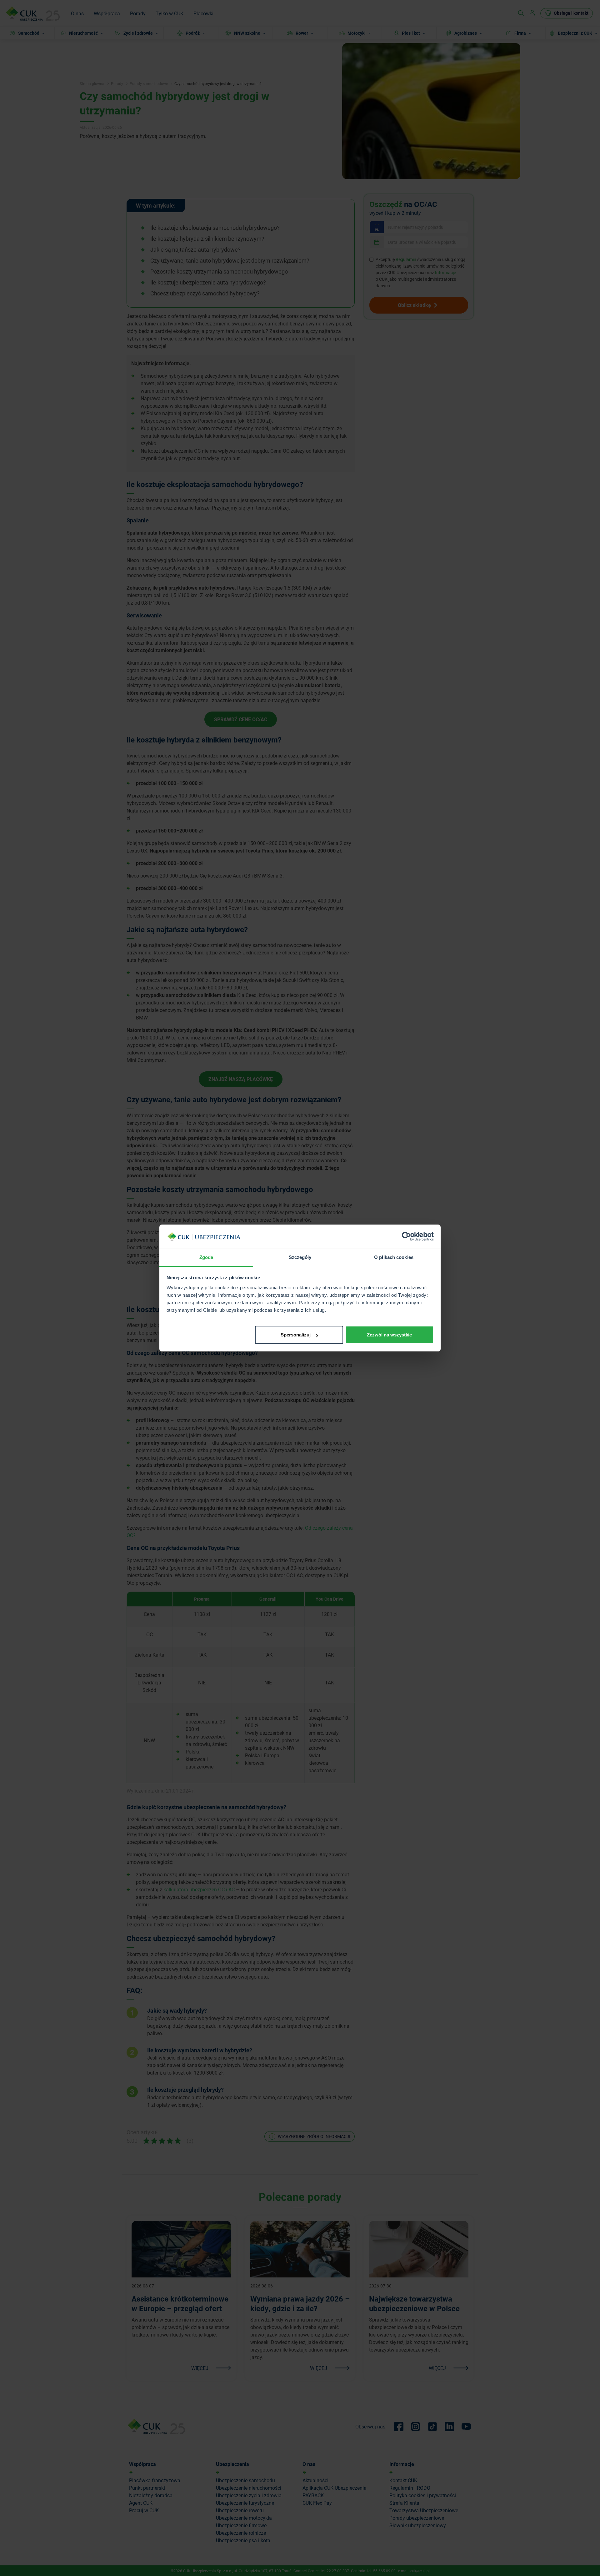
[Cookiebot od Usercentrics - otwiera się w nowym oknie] (406, 1237)
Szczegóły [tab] (300, 1257)
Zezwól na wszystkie (389, 1335)
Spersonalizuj (296, 1335)
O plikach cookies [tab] (394, 1257)
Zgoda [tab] (206, 1257)
